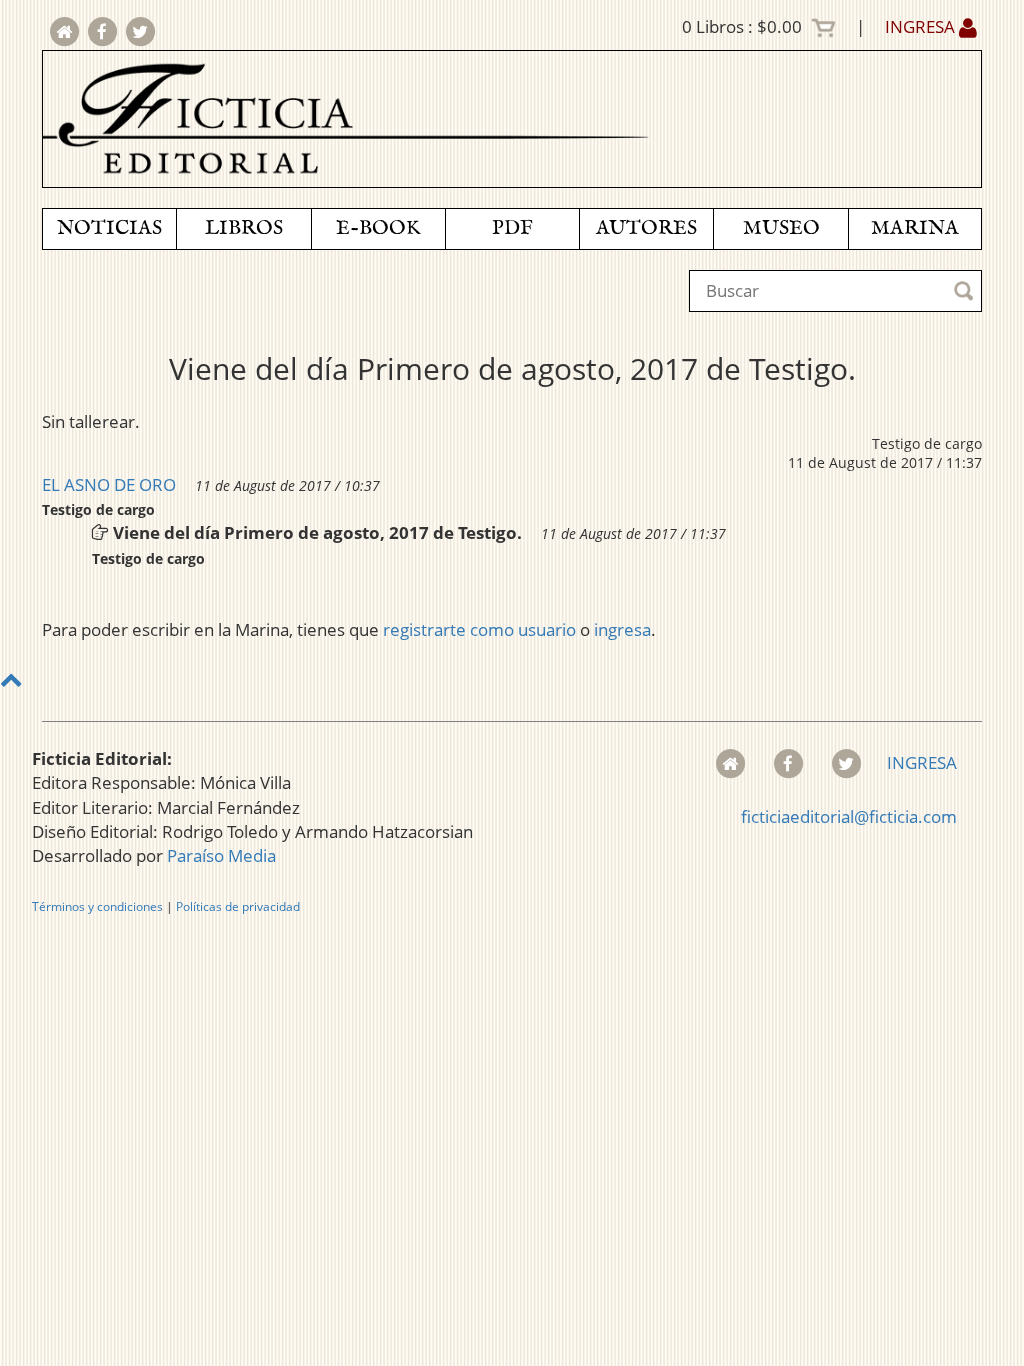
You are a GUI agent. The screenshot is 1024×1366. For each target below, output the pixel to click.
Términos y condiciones (97, 906)
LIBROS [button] (244, 228)
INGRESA (922, 26)
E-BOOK (378, 228)
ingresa (622, 629)
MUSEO (781, 228)
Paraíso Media (221, 855)
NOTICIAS (109, 228)
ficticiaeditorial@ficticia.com (849, 816)
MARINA (915, 228)
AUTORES (646, 228)
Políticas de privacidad (238, 906)
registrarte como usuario (479, 629)
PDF (512, 228)
